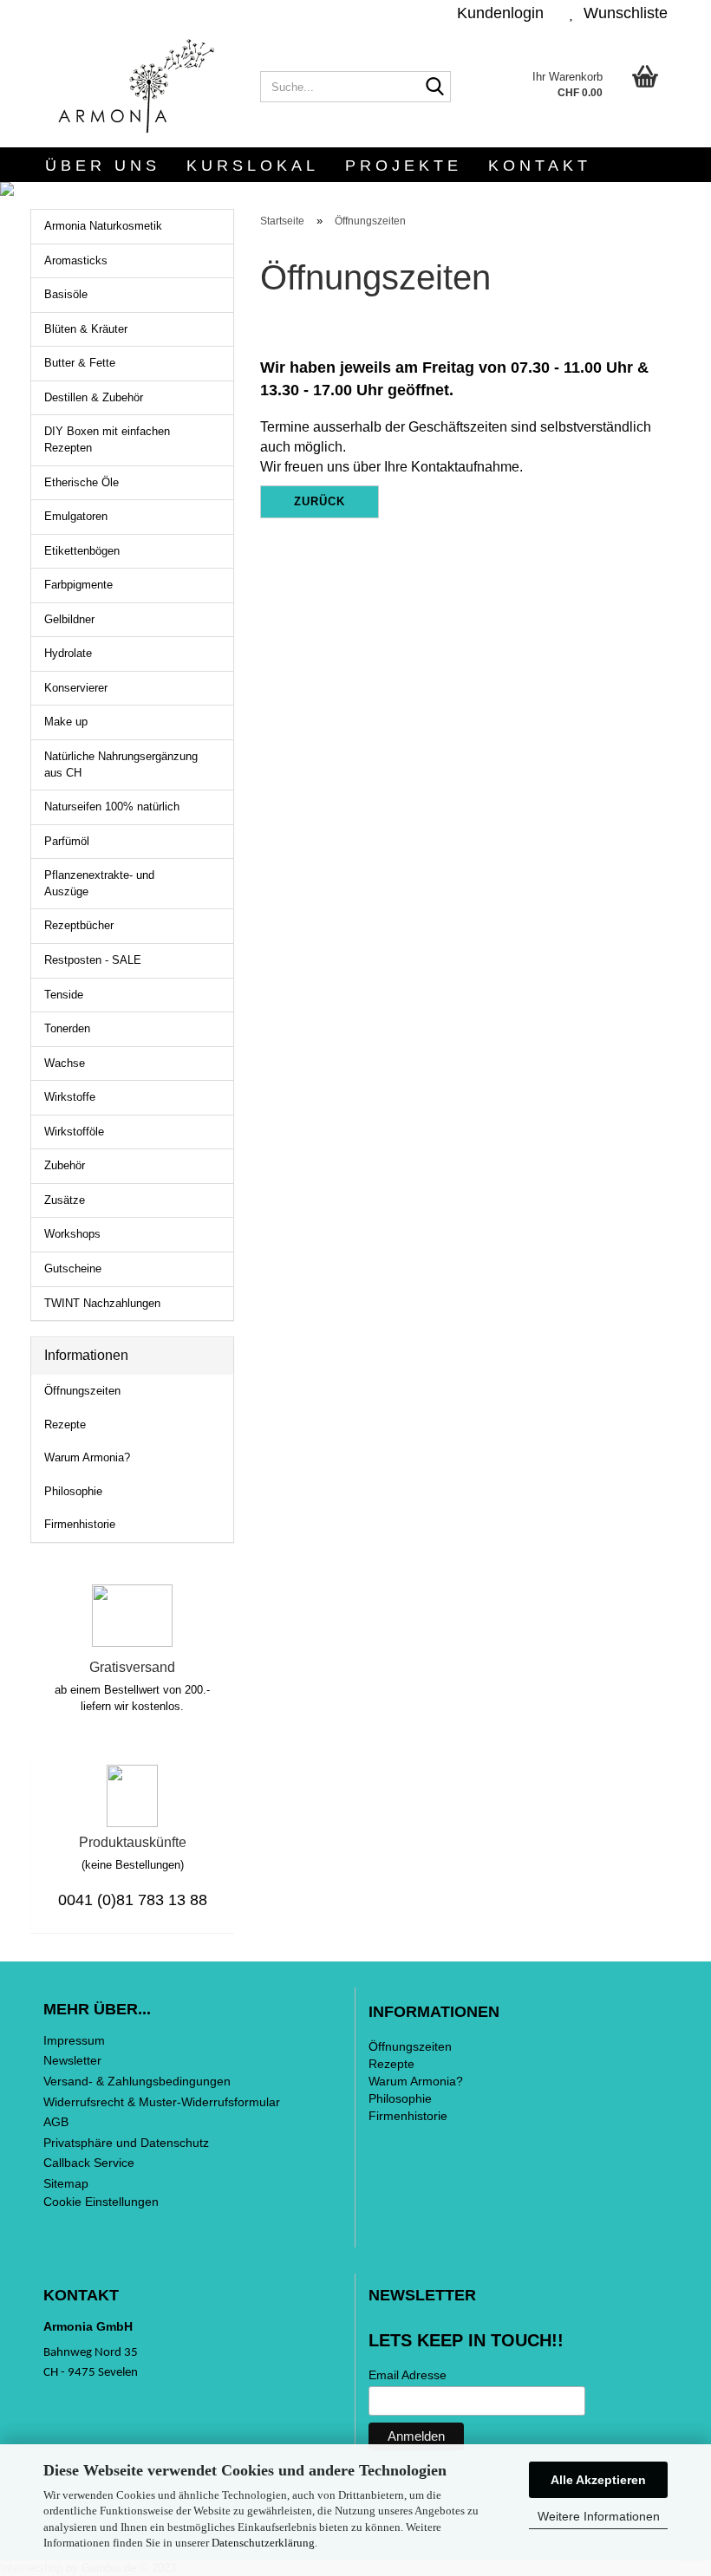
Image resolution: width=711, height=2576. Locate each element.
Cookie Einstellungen (101, 2202)
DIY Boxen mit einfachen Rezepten (107, 439)
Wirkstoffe (70, 1097)
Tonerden (67, 1028)
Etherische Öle (82, 482)
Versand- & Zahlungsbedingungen (137, 2081)
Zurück (320, 501)
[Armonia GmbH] (139, 87)
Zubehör (65, 1165)
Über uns (103, 166)
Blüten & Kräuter (86, 329)
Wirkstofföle (74, 1132)
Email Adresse (408, 2375)
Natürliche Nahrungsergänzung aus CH (121, 764)
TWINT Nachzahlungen (102, 1303)
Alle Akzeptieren (598, 2480)
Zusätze (65, 1200)
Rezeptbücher (79, 925)
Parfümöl (67, 841)
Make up (66, 722)
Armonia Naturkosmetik (103, 226)
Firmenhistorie (80, 1524)
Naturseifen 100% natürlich (112, 807)
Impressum (74, 2040)
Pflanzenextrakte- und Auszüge (99, 883)
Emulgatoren (76, 516)
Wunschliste (621, 13)
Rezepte (65, 1425)
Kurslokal (253, 166)
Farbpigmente (78, 585)
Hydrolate (68, 653)
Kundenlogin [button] (496, 13)
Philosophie (73, 1491)
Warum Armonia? (87, 1457)
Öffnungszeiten (82, 1391)
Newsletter (72, 2060)
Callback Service (89, 2163)
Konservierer (76, 688)
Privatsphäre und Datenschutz (126, 2143)
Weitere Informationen (599, 2516)
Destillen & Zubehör (94, 397)
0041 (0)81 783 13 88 (133, 1900)
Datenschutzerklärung (263, 2543)
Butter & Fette (80, 363)
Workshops (72, 1234)
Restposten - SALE (93, 960)
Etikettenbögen (82, 551)
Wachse (65, 1063)
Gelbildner (69, 619)
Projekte (404, 166)
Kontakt (540, 166)
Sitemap (66, 2183)
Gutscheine (73, 1268)
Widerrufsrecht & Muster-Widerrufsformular (162, 2102)
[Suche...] (434, 88)
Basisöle (66, 294)
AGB (56, 2122)
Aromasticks (76, 260)
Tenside (64, 995)
